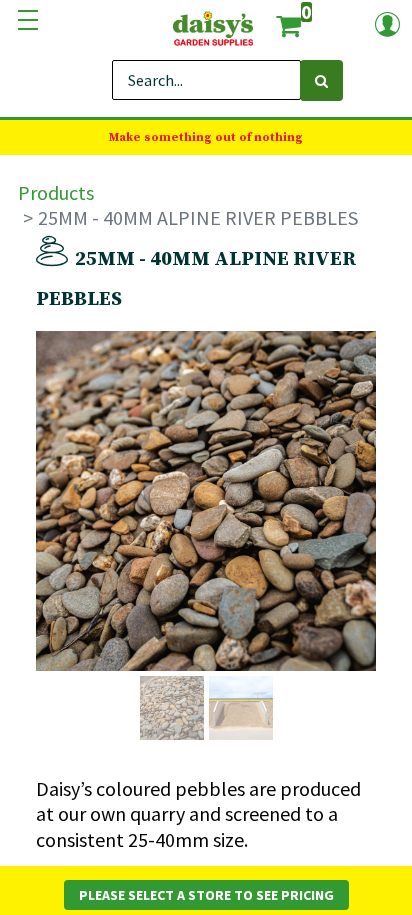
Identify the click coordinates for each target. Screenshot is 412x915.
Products (56, 192)
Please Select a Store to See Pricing (206, 895)
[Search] (321, 80)
